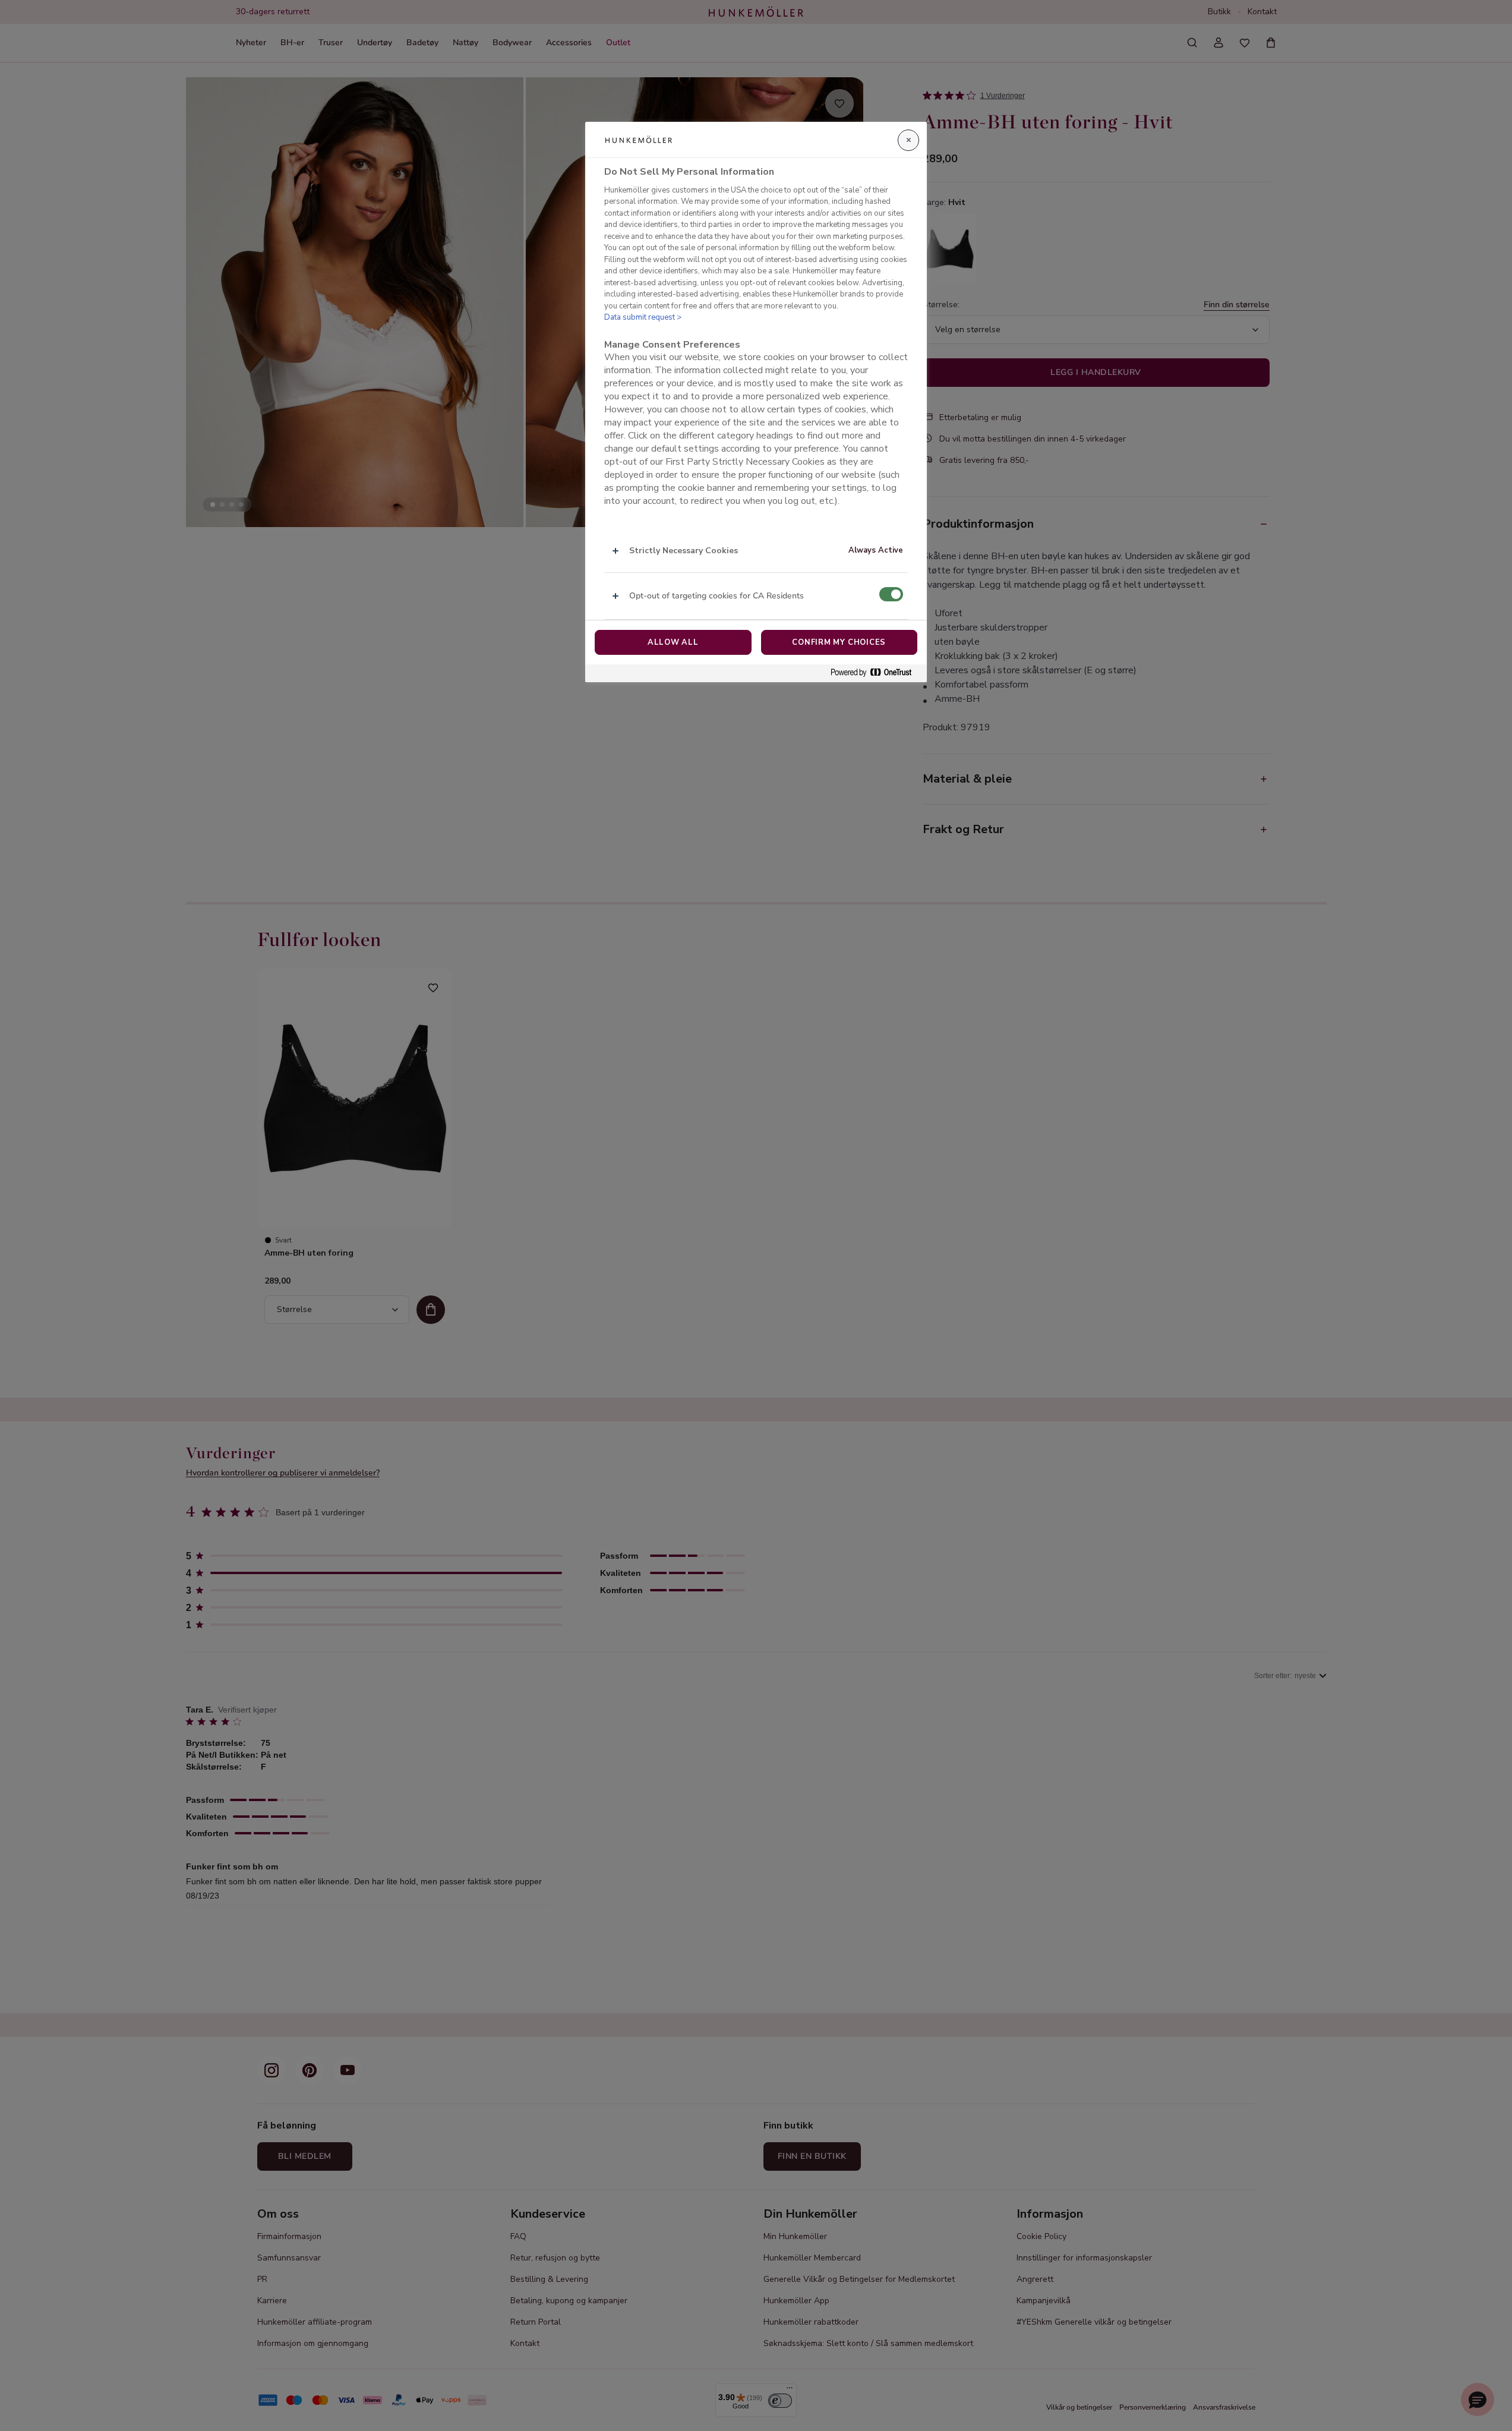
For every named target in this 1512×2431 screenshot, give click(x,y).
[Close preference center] (908, 140)
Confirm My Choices (839, 642)
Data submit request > (643, 317)
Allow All (673, 642)
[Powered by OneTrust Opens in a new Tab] (876, 673)
